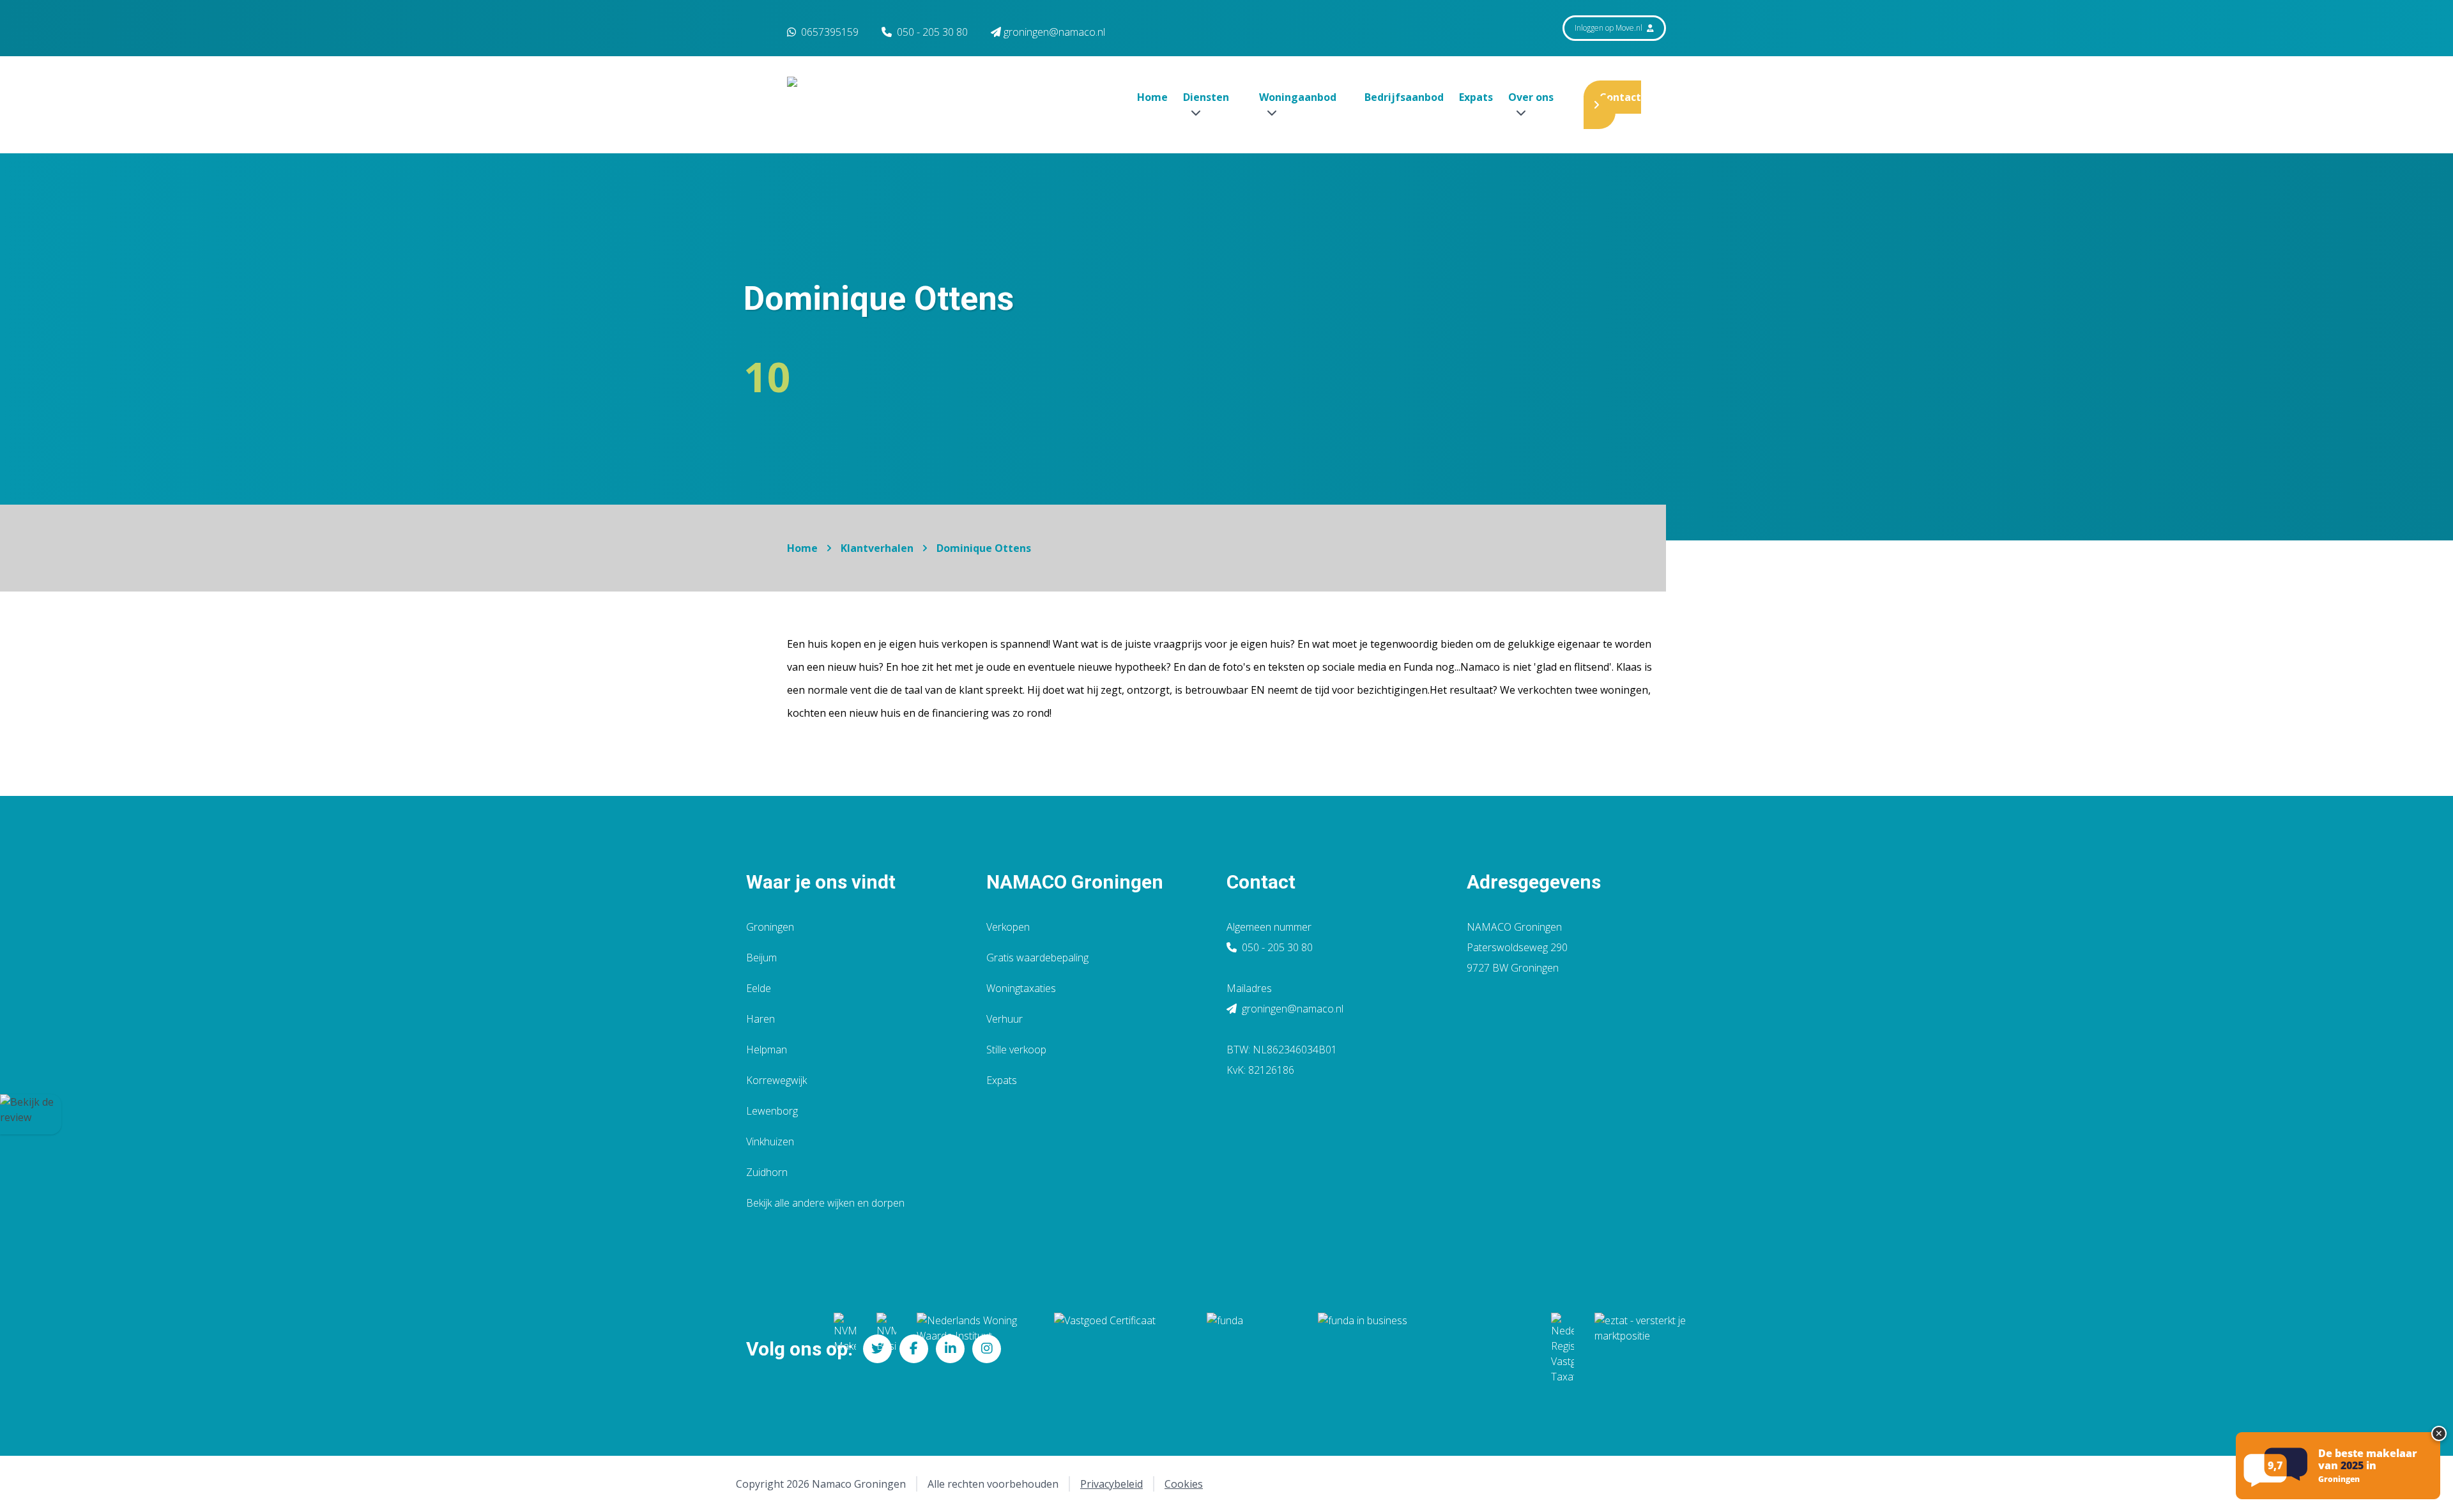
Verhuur (1005, 1019)
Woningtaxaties (1021, 988)
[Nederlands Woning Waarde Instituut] (975, 1348)
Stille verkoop (1016, 1050)
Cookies (1184, 1484)
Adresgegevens (1534, 882)
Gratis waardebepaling (1037, 958)
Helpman (767, 1050)
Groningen (770, 927)
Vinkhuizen (770, 1142)
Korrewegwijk (776, 1080)
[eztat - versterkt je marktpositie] (1640, 1348)
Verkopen (1008, 927)
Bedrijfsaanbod (1404, 97)
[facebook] (914, 1349)
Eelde (759, 988)
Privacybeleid (1112, 1484)
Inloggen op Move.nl (1609, 28)
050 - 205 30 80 (932, 32)
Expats (1476, 97)
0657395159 (829, 32)
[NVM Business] (886, 1348)
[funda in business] (1424, 1348)
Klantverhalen (877, 548)
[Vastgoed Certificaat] (1120, 1348)
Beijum (761, 958)
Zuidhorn (767, 1172)
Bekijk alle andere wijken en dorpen (825, 1203)
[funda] (1252, 1348)
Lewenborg (772, 1111)
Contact (1620, 97)
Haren (760, 1019)
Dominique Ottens (984, 548)
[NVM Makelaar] (845, 1348)
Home (1152, 97)
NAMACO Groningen (1075, 882)
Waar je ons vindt (821, 882)
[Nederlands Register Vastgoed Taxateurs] (1563, 1348)
